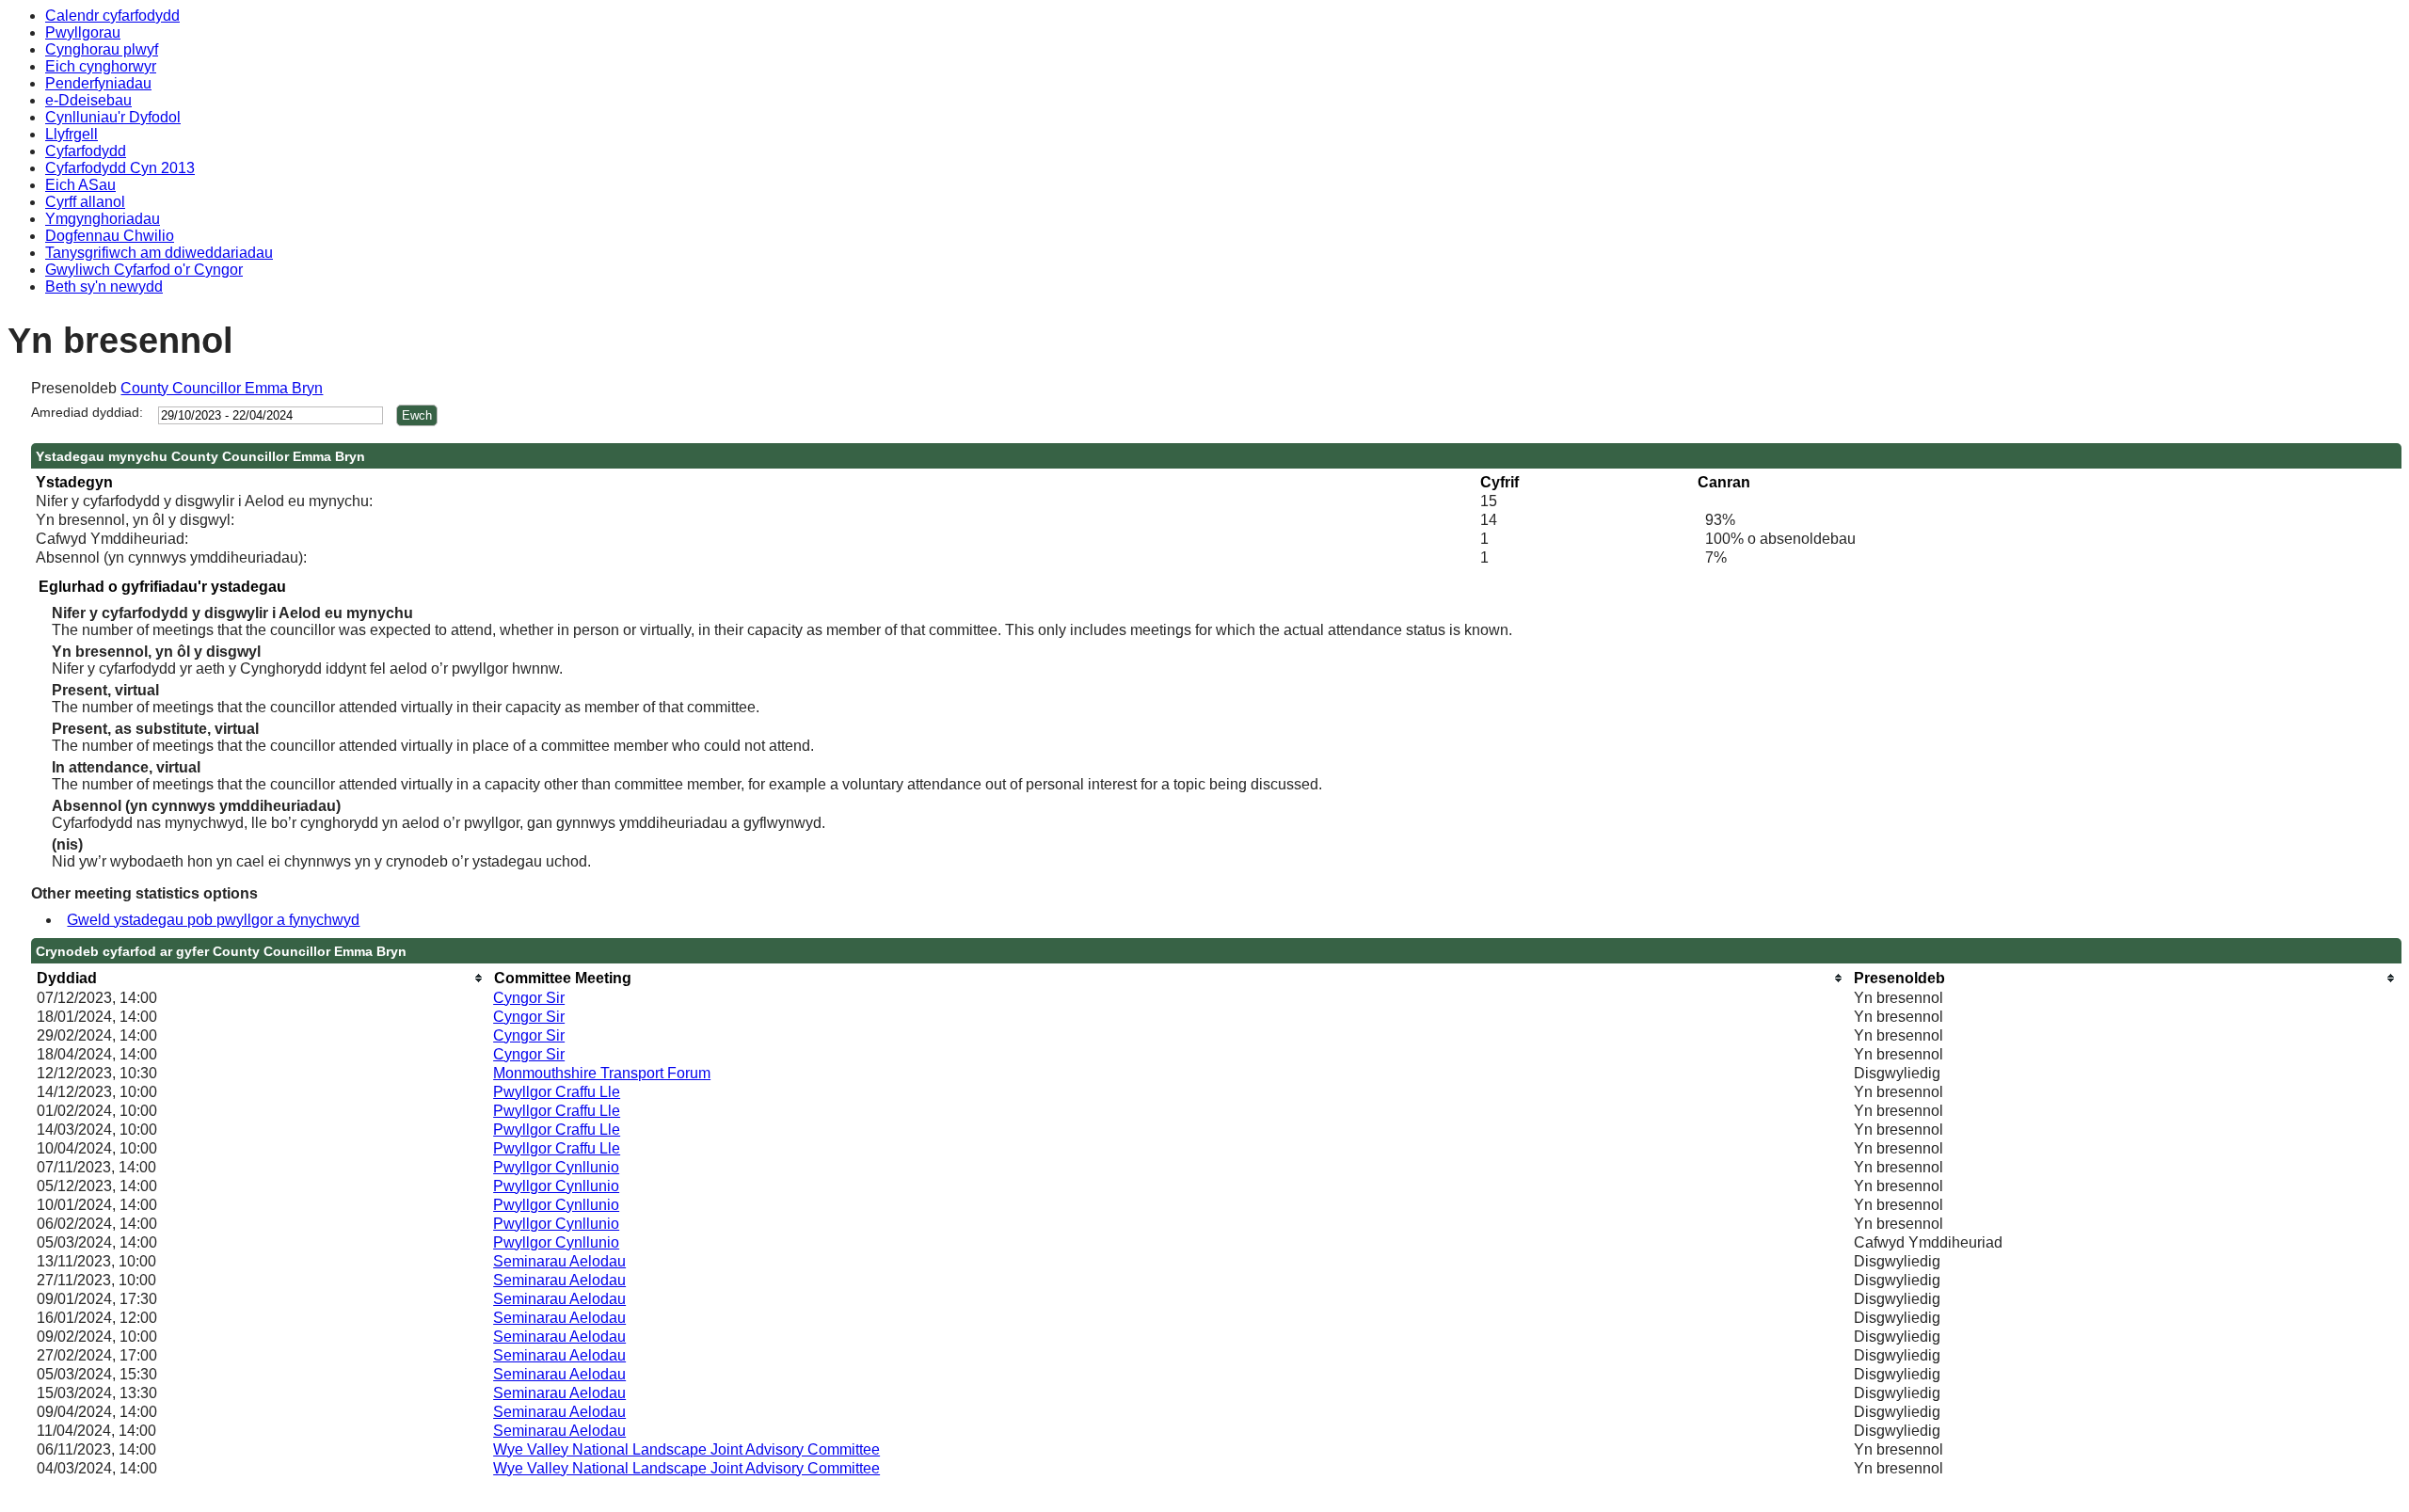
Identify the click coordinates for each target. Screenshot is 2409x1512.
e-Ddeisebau (88, 100)
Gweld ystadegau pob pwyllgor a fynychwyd (213, 920)
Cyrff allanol (85, 202)
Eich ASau (80, 185)
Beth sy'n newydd (104, 286)
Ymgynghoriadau (103, 219)
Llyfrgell (72, 134)
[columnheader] (260, 978)
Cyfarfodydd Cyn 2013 (120, 168)
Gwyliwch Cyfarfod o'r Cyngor (144, 270)
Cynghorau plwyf (102, 49)
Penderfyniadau (98, 83)
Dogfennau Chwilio (110, 236)
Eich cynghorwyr (101, 66)
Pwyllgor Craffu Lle (557, 1092)
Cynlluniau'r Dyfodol (113, 117)
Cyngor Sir (529, 998)
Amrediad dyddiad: (87, 412)
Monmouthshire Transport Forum (602, 1073)
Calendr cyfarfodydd (112, 16)
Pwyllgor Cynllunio (556, 1167)
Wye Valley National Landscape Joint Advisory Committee (686, 1449)
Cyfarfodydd (86, 151)
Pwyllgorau (83, 32)
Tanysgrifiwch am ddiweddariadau (159, 253)
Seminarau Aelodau (559, 1261)
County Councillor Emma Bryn (222, 388)
